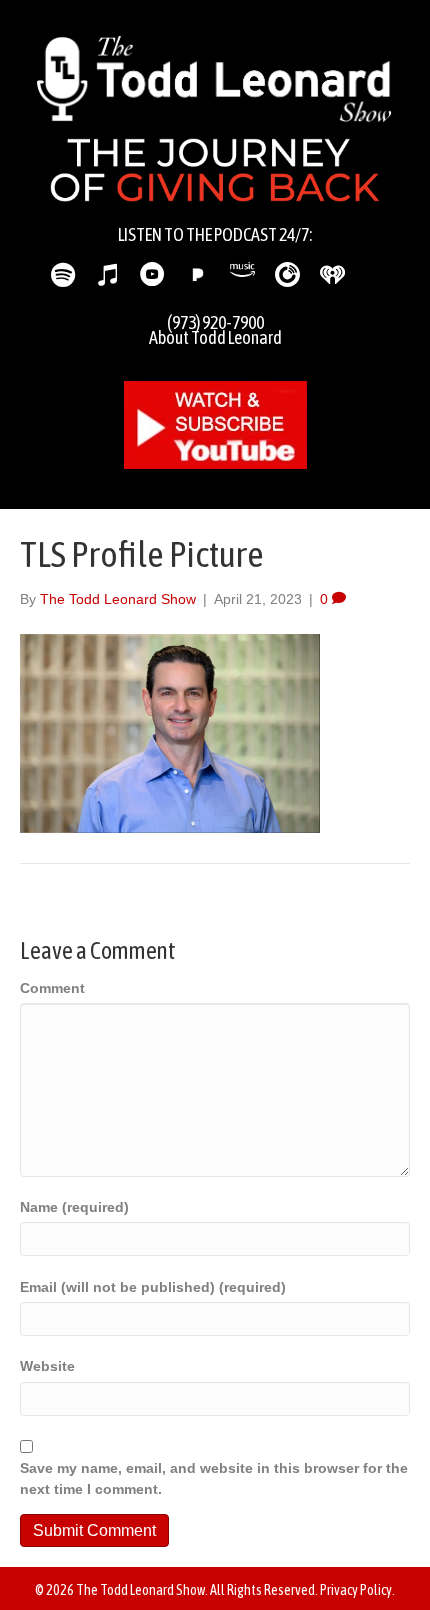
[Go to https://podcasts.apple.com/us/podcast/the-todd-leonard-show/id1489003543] (107, 275)
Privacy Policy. (357, 1590)
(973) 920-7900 (215, 322)
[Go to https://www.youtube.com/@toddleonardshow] (152, 276)
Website (47, 1366)
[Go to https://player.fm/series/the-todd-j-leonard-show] (287, 274)
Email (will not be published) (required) (153, 1287)
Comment (52, 988)
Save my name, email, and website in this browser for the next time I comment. (214, 1478)
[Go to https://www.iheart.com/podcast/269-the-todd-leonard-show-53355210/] (332, 274)
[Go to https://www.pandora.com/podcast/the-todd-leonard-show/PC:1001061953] (197, 274)
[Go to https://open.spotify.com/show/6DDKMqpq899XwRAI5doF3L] (62, 275)
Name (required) (74, 1207)
